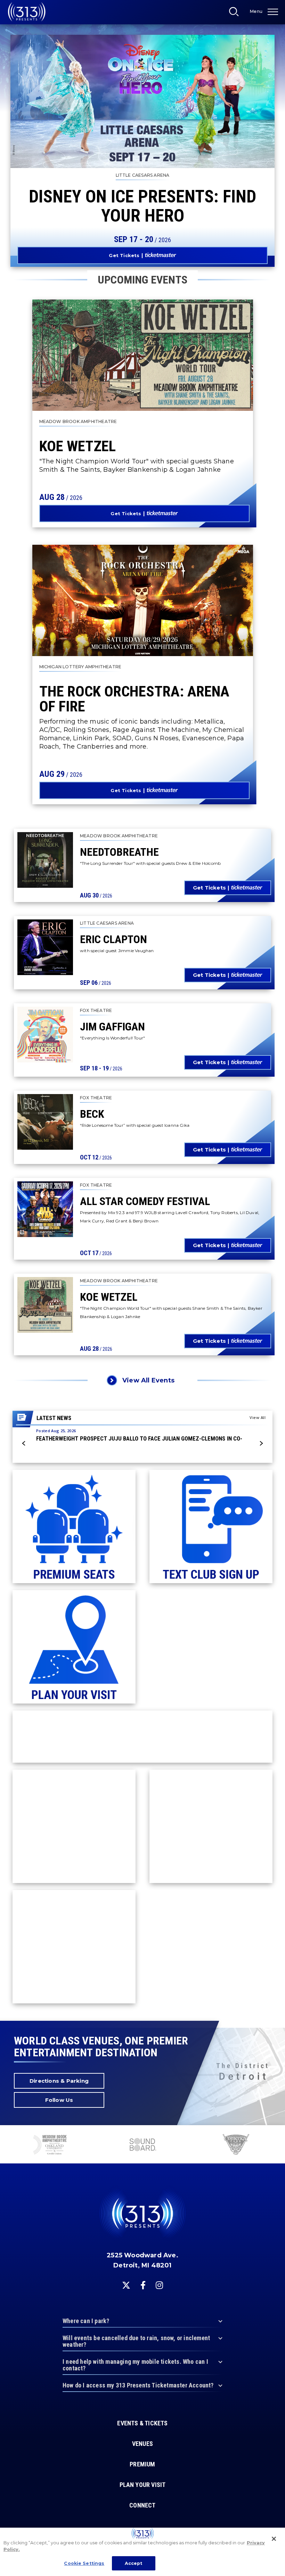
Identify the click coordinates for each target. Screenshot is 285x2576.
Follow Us (59, 2100)
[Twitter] (126, 2285)
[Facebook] (143, 2285)
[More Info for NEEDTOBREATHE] (45, 860)
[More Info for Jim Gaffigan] (45, 1035)
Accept (134, 2563)
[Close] (274, 2539)
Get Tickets (124, 255)
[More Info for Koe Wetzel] (143, 355)
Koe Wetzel (78, 446)
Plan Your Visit (143, 2485)
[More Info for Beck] (45, 1122)
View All (258, 1417)
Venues (142, 2444)
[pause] (277, 2134)
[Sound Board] (142, 2145)
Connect (142, 2505)
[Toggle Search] (236, 14)
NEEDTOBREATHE (119, 852)
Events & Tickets (142, 2423)
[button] (24, 1443)
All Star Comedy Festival (145, 1201)
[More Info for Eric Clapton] (45, 947)
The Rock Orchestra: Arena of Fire (134, 699)
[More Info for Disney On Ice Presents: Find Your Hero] (142, 101)
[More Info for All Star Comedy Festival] (45, 1209)
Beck (92, 1114)
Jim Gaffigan (112, 1027)
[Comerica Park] (235, 2145)
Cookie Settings (84, 2563)
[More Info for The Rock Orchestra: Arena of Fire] (143, 600)
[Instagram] (159, 2285)
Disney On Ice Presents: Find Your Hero (142, 206)
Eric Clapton (113, 939)
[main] (142, 1010)
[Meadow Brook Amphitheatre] (50, 2145)
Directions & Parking (59, 2081)
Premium (142, 2464)
